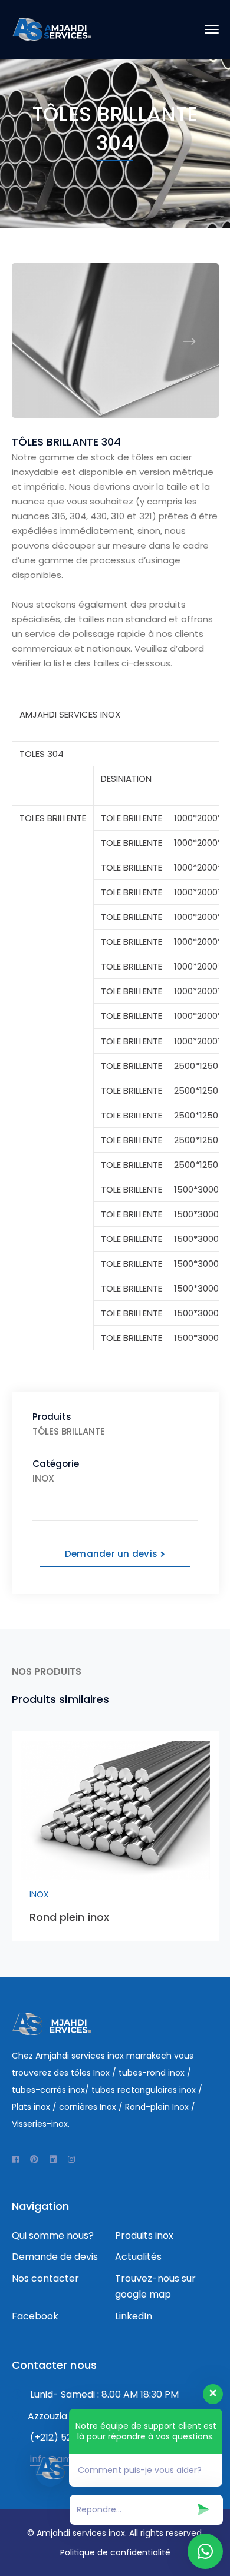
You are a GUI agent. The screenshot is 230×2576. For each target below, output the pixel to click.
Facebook (35, 2316)
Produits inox (144, 2235)
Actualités (138, 2257)
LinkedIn (134, 2316)
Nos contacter (45, 2278)
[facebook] (15, 2159)
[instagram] (71, 2159)
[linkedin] (53, 2159)
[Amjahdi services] (52, 29)
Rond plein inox (70, 1917)
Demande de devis (55, 2257)
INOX (39, 1894)
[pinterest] (34, 2159)
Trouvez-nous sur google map (155, 2286)
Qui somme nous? (53, 2235)
